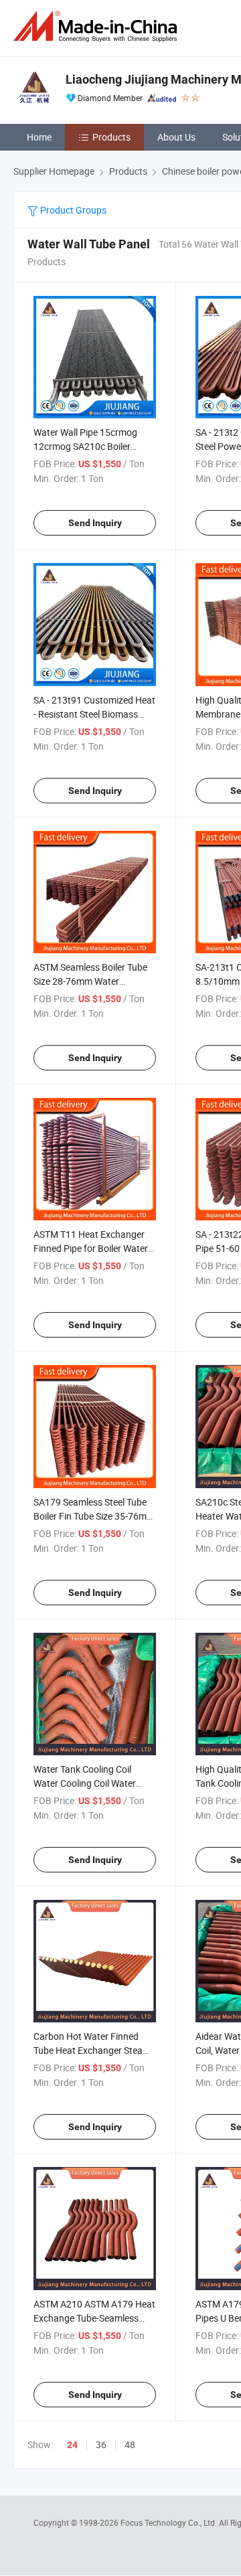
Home (39, 137)
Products (111, 137)
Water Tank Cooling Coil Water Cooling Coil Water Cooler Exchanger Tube (85, 1783)
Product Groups (72, 210)
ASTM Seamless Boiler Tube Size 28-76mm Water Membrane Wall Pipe (90, 981)
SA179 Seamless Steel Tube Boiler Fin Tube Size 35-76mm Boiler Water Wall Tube (94, 1516)
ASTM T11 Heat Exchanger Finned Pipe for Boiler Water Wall (91, 1248)
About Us (176, 137)
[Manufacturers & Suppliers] (98, 26)
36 (101, 2444)
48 (130, 2444)
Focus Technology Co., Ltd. (170, 2522)
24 (72, 2445)
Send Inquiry (95, 523)
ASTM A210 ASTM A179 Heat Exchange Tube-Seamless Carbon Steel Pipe (94, 2318)
